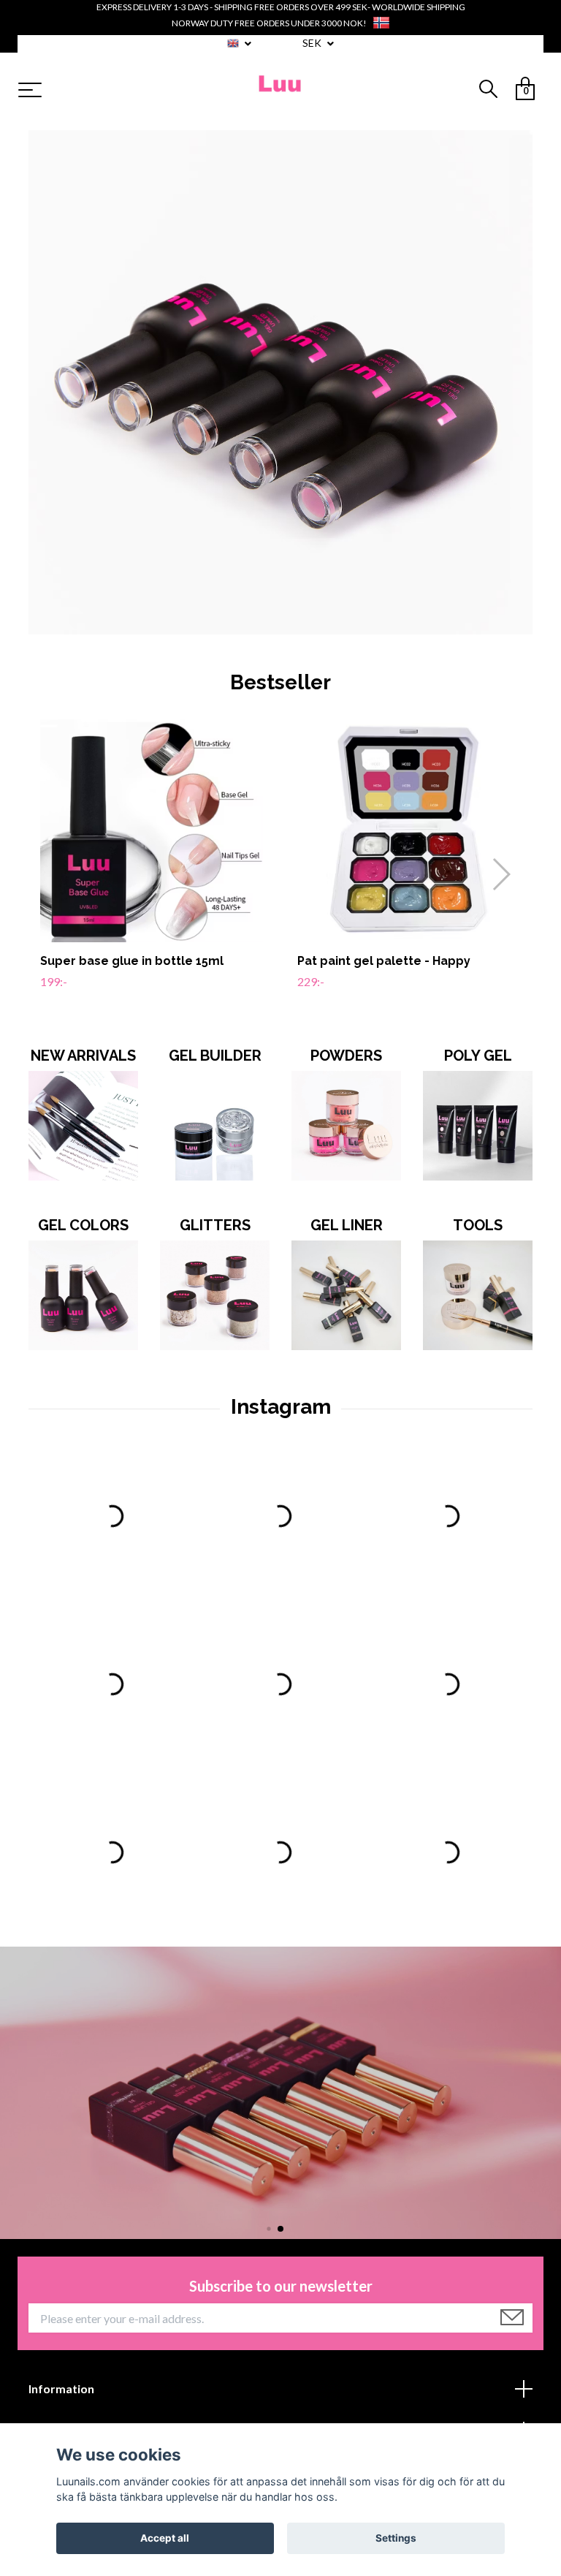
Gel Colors (83, 1225)
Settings (396, 2538)
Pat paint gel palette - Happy (384, 961)
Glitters (215, 1225)
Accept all (165, 2538)
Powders (346, 1056)
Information (61, 2389)
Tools (478, 1225)
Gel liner (347, 1225)
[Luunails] (281, 91)
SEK (313, 43)
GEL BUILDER (215, 1056)
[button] (501, 874)
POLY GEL (478, 1056)
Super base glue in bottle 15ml (132, 961)
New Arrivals (83, 1056)
